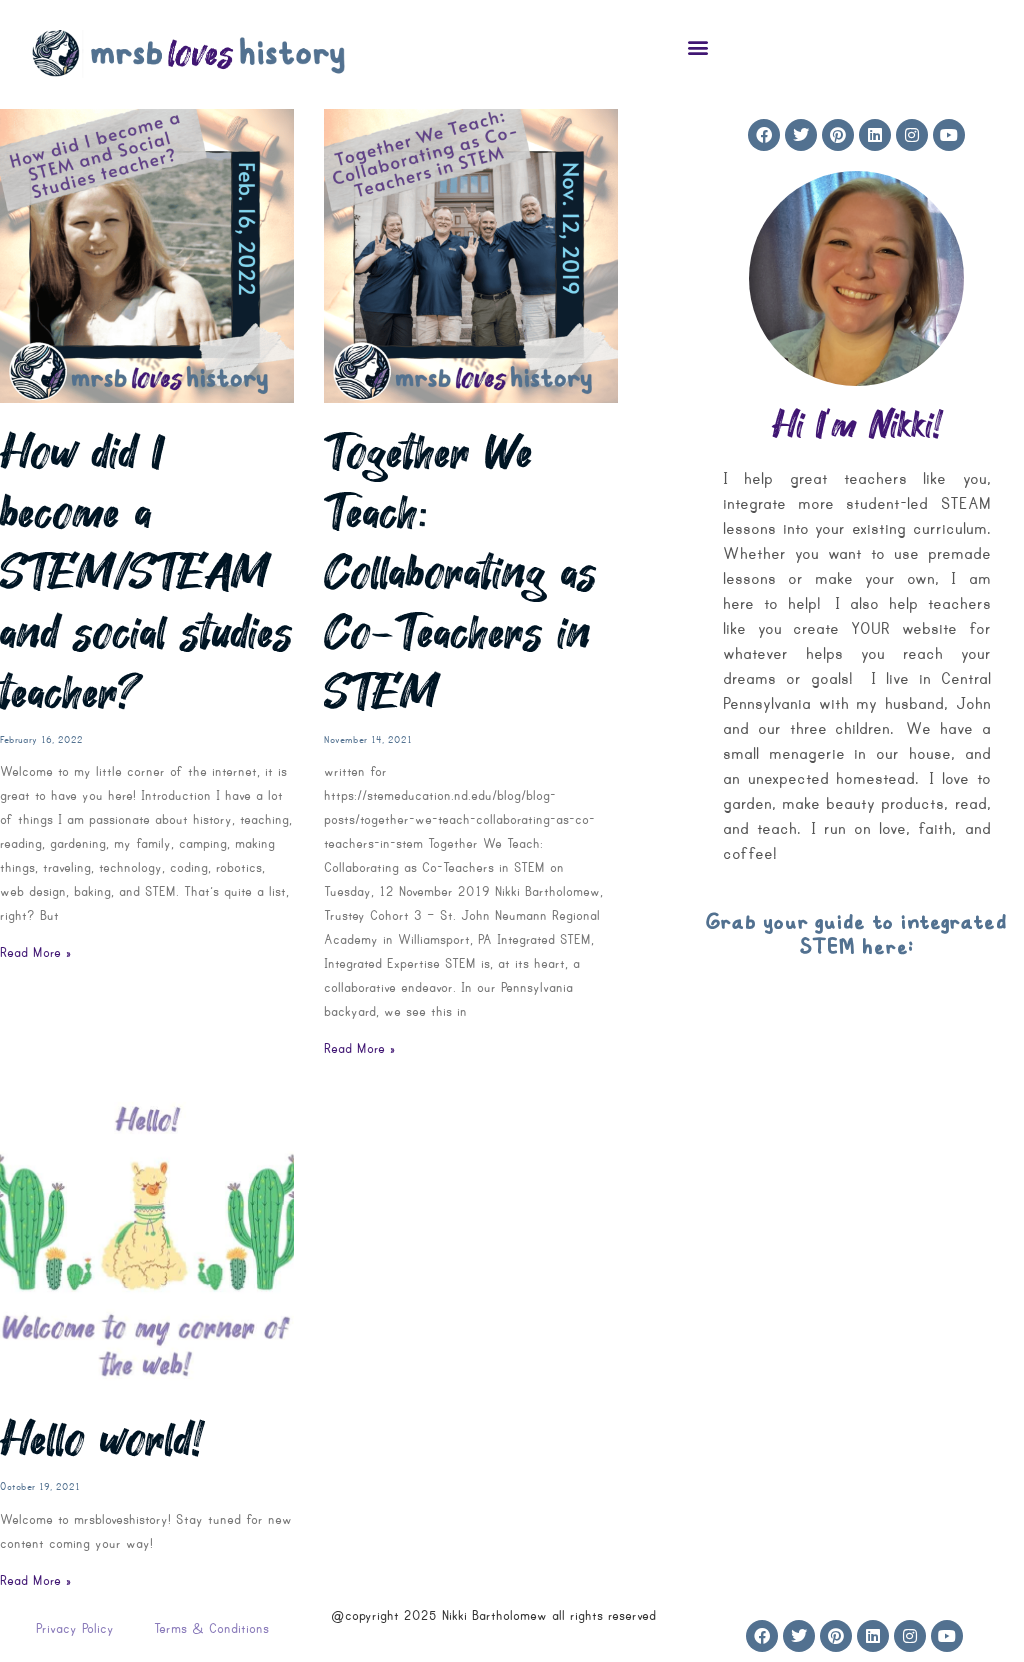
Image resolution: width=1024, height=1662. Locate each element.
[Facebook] (764, 135)
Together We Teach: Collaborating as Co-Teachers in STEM (460, 573)
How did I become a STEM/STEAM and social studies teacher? (146, 573)
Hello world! (101, 1440)
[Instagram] (912, 135)
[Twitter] (801, 135)
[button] (698, 46)
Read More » (35, 952)
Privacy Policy (75, 1628)
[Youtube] (949, 135)
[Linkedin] (875, 135)
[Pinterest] (838, 135)
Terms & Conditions (211, 1628)
